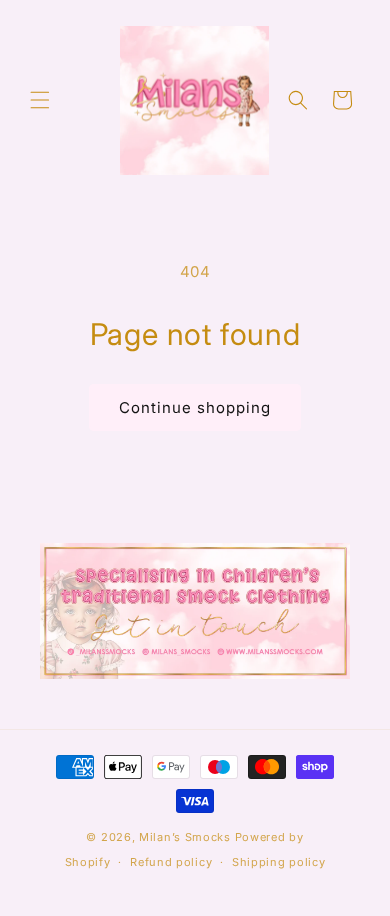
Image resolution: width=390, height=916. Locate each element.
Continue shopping (195, 407)
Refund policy (171, 862)
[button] (40, 100)
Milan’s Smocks (185, 837)
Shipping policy (279, 862)
